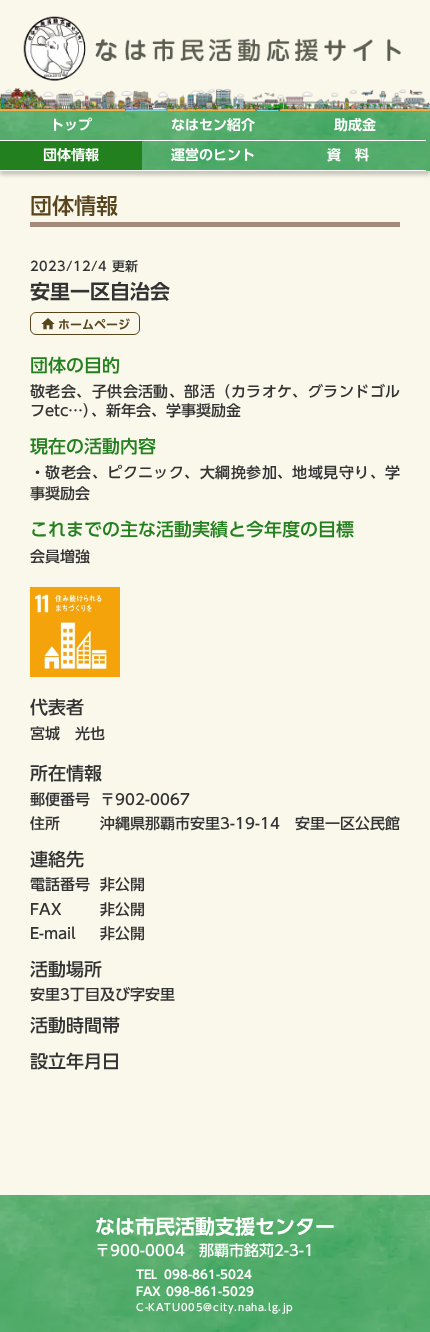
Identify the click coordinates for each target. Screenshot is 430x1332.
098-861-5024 (208, 1274)
